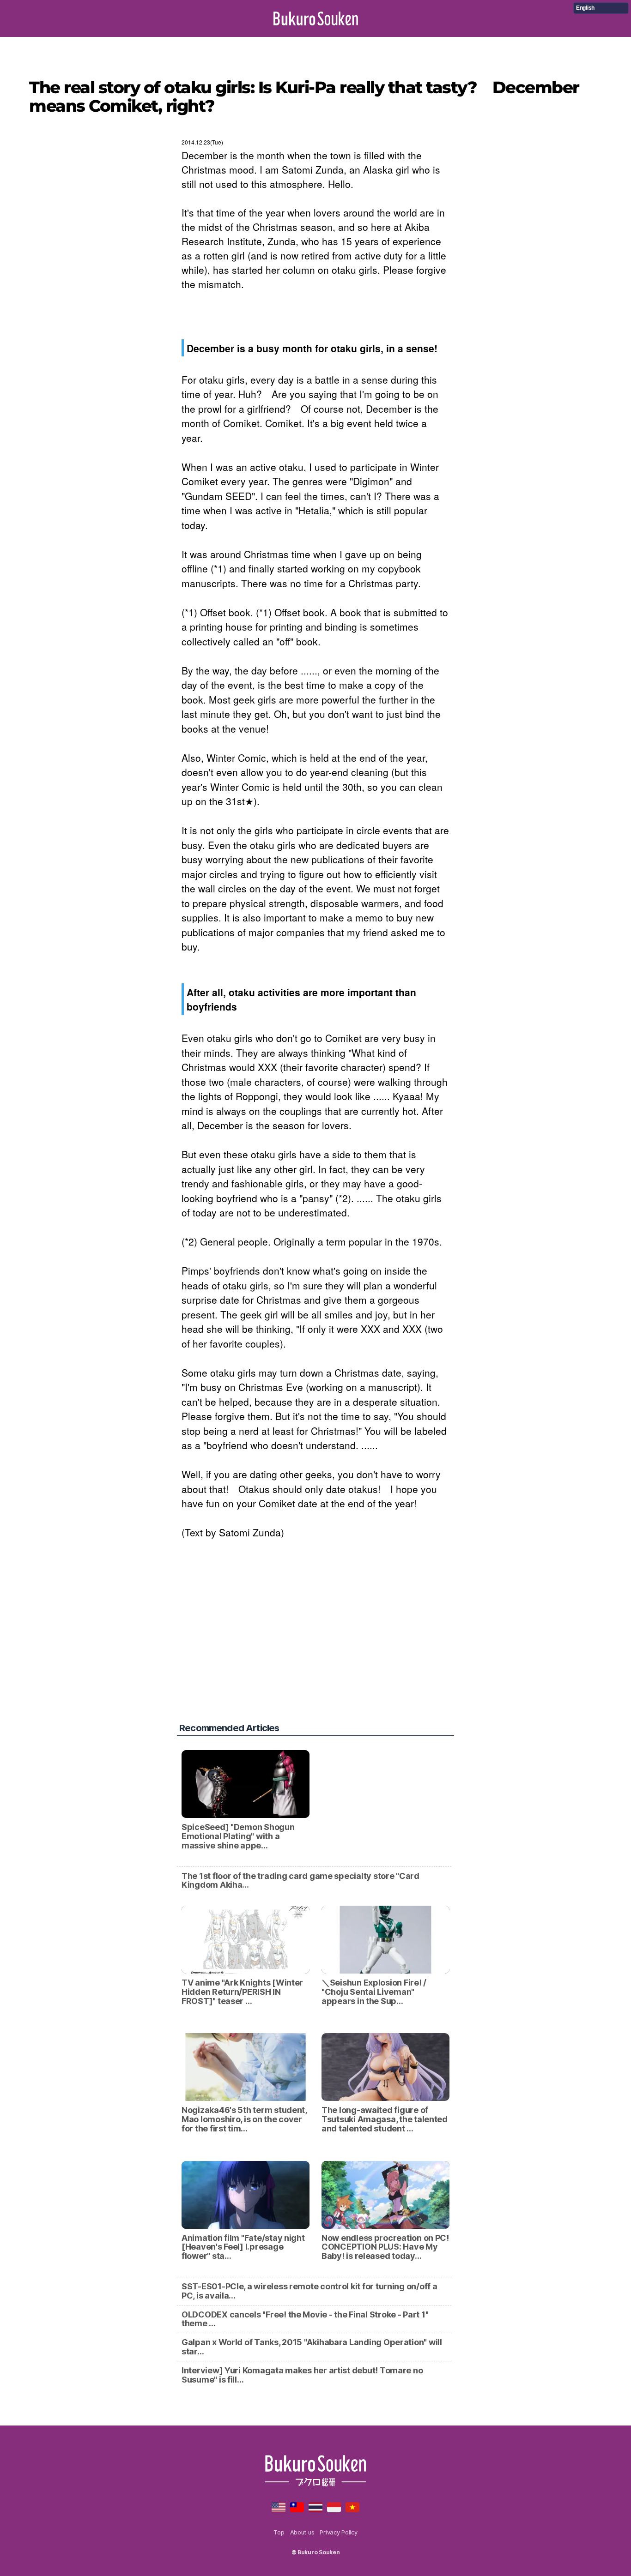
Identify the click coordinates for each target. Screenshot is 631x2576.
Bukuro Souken (316, 18)
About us (302, 2532)
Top (279, 2532)
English (585, 8)
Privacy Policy (338, 2532)
